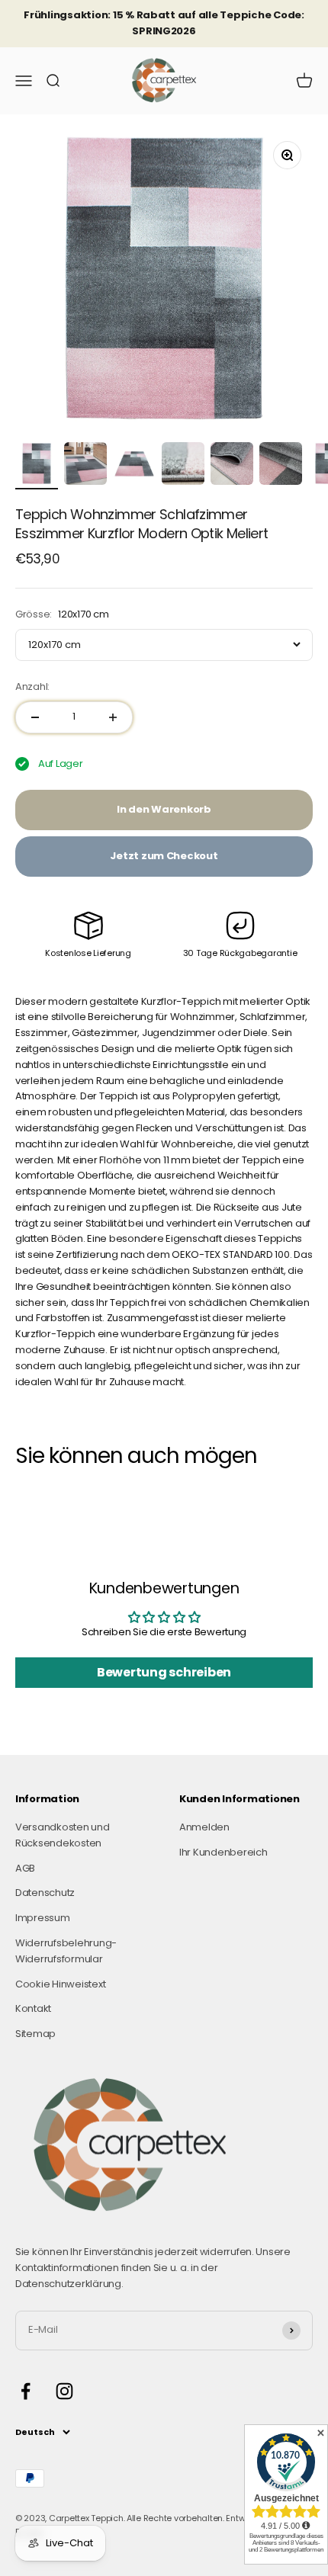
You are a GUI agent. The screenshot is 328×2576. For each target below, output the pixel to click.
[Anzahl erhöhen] (113, 717)
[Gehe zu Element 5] (232, 466)
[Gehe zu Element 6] (281, 466)
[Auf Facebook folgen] (26, 2391)
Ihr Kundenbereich (223, 1852)
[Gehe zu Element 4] (183, 466)
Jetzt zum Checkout (164, 856)
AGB (25, 1868)
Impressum (43, 1918)
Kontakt (33, 2008)
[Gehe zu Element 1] (37, 466)
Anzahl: (32, 687)
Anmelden (204, 1827)
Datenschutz (45, 1893)
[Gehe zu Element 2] (85, 466)
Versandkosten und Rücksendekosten (63, 1835)
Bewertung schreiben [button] (164, 1672)
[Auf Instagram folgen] (64, 2391)
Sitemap (35, 2034)
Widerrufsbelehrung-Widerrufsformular (66, 1951)
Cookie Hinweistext (60, 1984)
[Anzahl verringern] (35, 717)
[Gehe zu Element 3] (134, 466)
